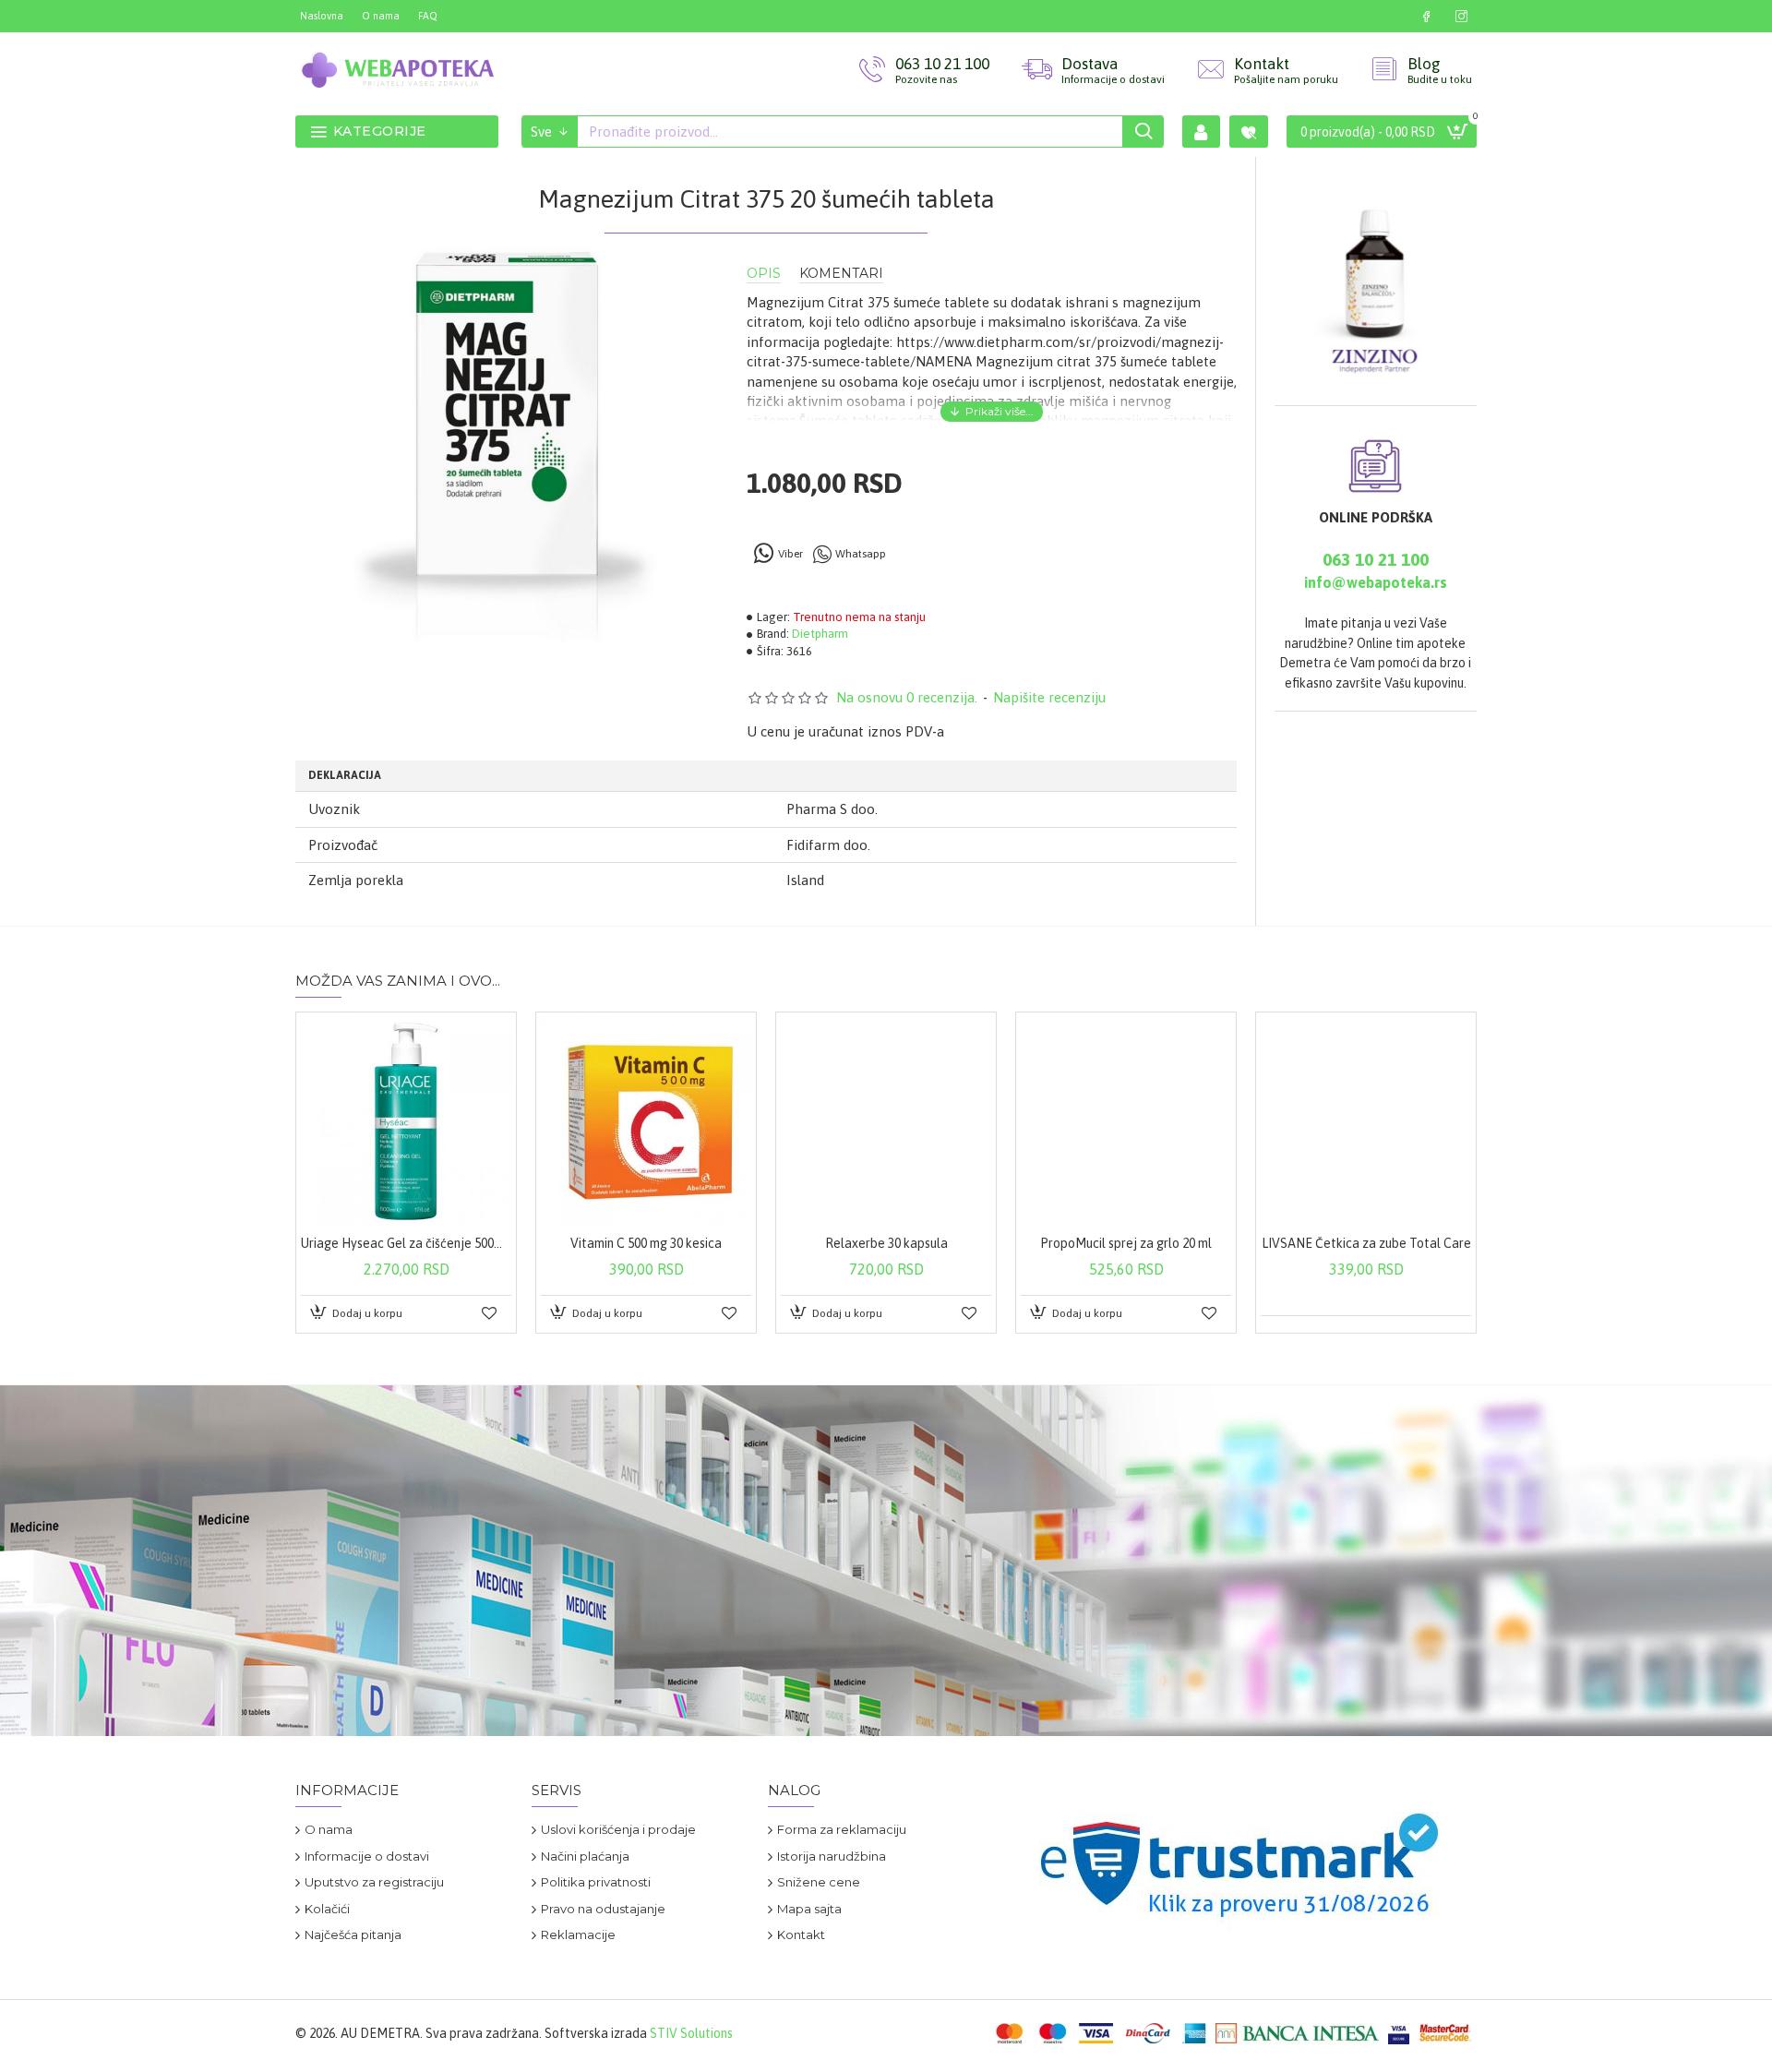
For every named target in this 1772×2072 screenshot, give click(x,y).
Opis (764, 274)
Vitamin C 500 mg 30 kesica (646, 1243)
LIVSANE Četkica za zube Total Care (1366, 1243)
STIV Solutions (691, 2033)
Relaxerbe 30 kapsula (886, 1243)
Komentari (841, 274)
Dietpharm (820, 634)
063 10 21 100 (1376, 559)
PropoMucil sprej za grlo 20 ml (1126, 1243)
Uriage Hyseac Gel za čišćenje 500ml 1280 (406, 1243)
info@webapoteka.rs (1376, 582)
